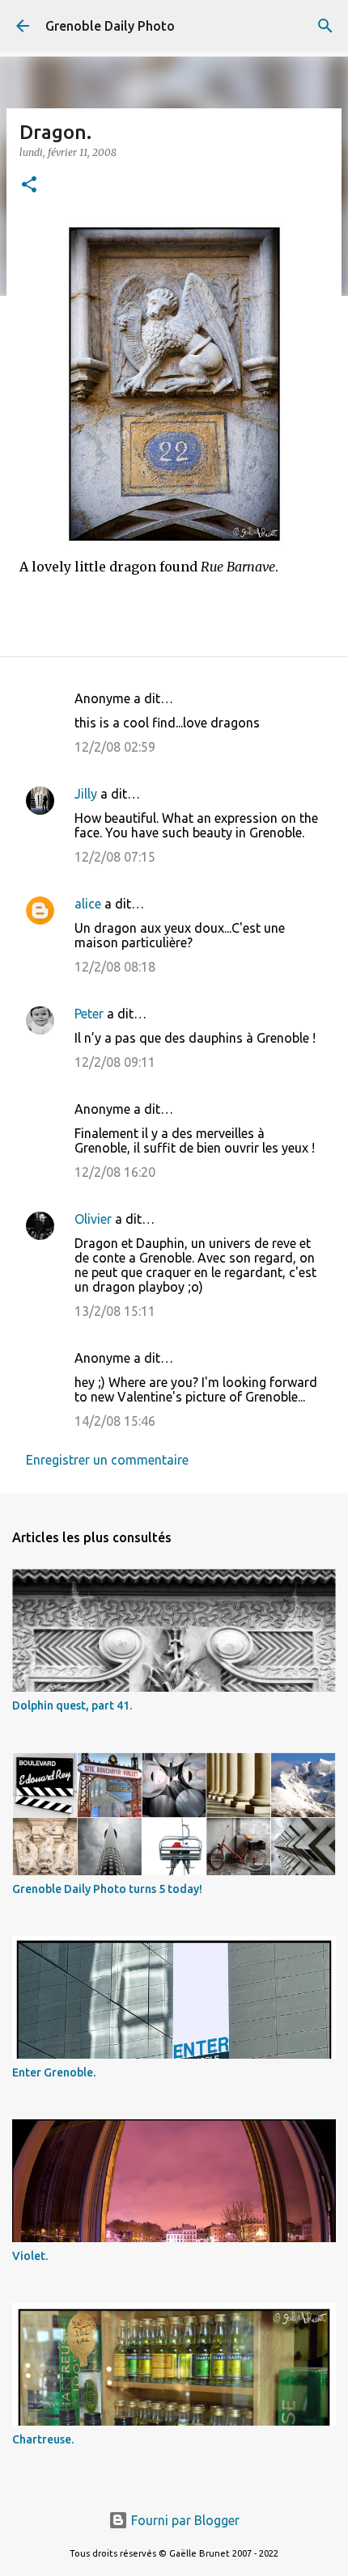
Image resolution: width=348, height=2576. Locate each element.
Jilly (86, 794)
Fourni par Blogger (184, 2520)
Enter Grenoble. (54, 2072)
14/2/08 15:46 (115, 1421)
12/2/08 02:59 (115, 747)
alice (88, 904)
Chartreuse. (43, 2439)
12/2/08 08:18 (115, 967)
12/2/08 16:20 (115, 1172)
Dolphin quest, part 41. (72, 1705)
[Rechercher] (325, 26)
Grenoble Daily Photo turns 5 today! (107, 1889)
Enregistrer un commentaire (107, 1460)
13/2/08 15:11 (115, 1311)
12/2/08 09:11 (115, 1062)
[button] (29, 186)
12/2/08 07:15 (115, 857)
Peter (89, 1014)
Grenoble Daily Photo (110, 26)
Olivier (93, 1219)
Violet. (30, 2256)
